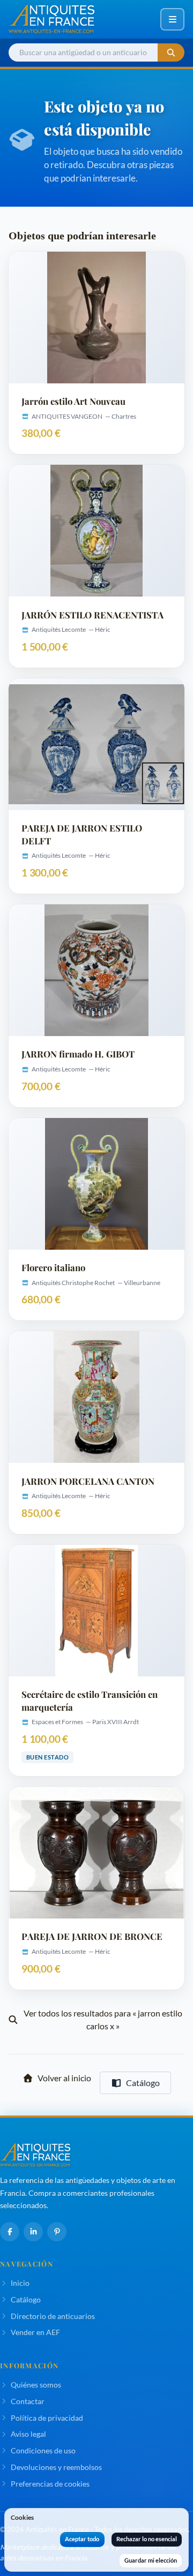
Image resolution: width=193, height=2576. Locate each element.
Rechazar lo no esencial (147, 2539)
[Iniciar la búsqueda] (171, 53)
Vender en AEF (35, 2332)
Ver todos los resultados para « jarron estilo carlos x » (103, 2019)
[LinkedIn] (33, 2232)
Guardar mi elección (151, 2560)
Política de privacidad (47, 2418)
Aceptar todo (82, 2539)
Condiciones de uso (43, 2450)
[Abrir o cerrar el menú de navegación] (172, 19)
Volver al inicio (64, 2078)
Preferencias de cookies (50, 2484)
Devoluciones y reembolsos (56, 2467)
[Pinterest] (57, 2232)
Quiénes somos (36, 2385)
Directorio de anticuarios (53, 2316)
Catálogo (143, 2083)
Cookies (22, 2517)
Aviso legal (28, 2434)
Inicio (20, 2283)
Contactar (28, 2401)
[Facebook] (10, 2232)
